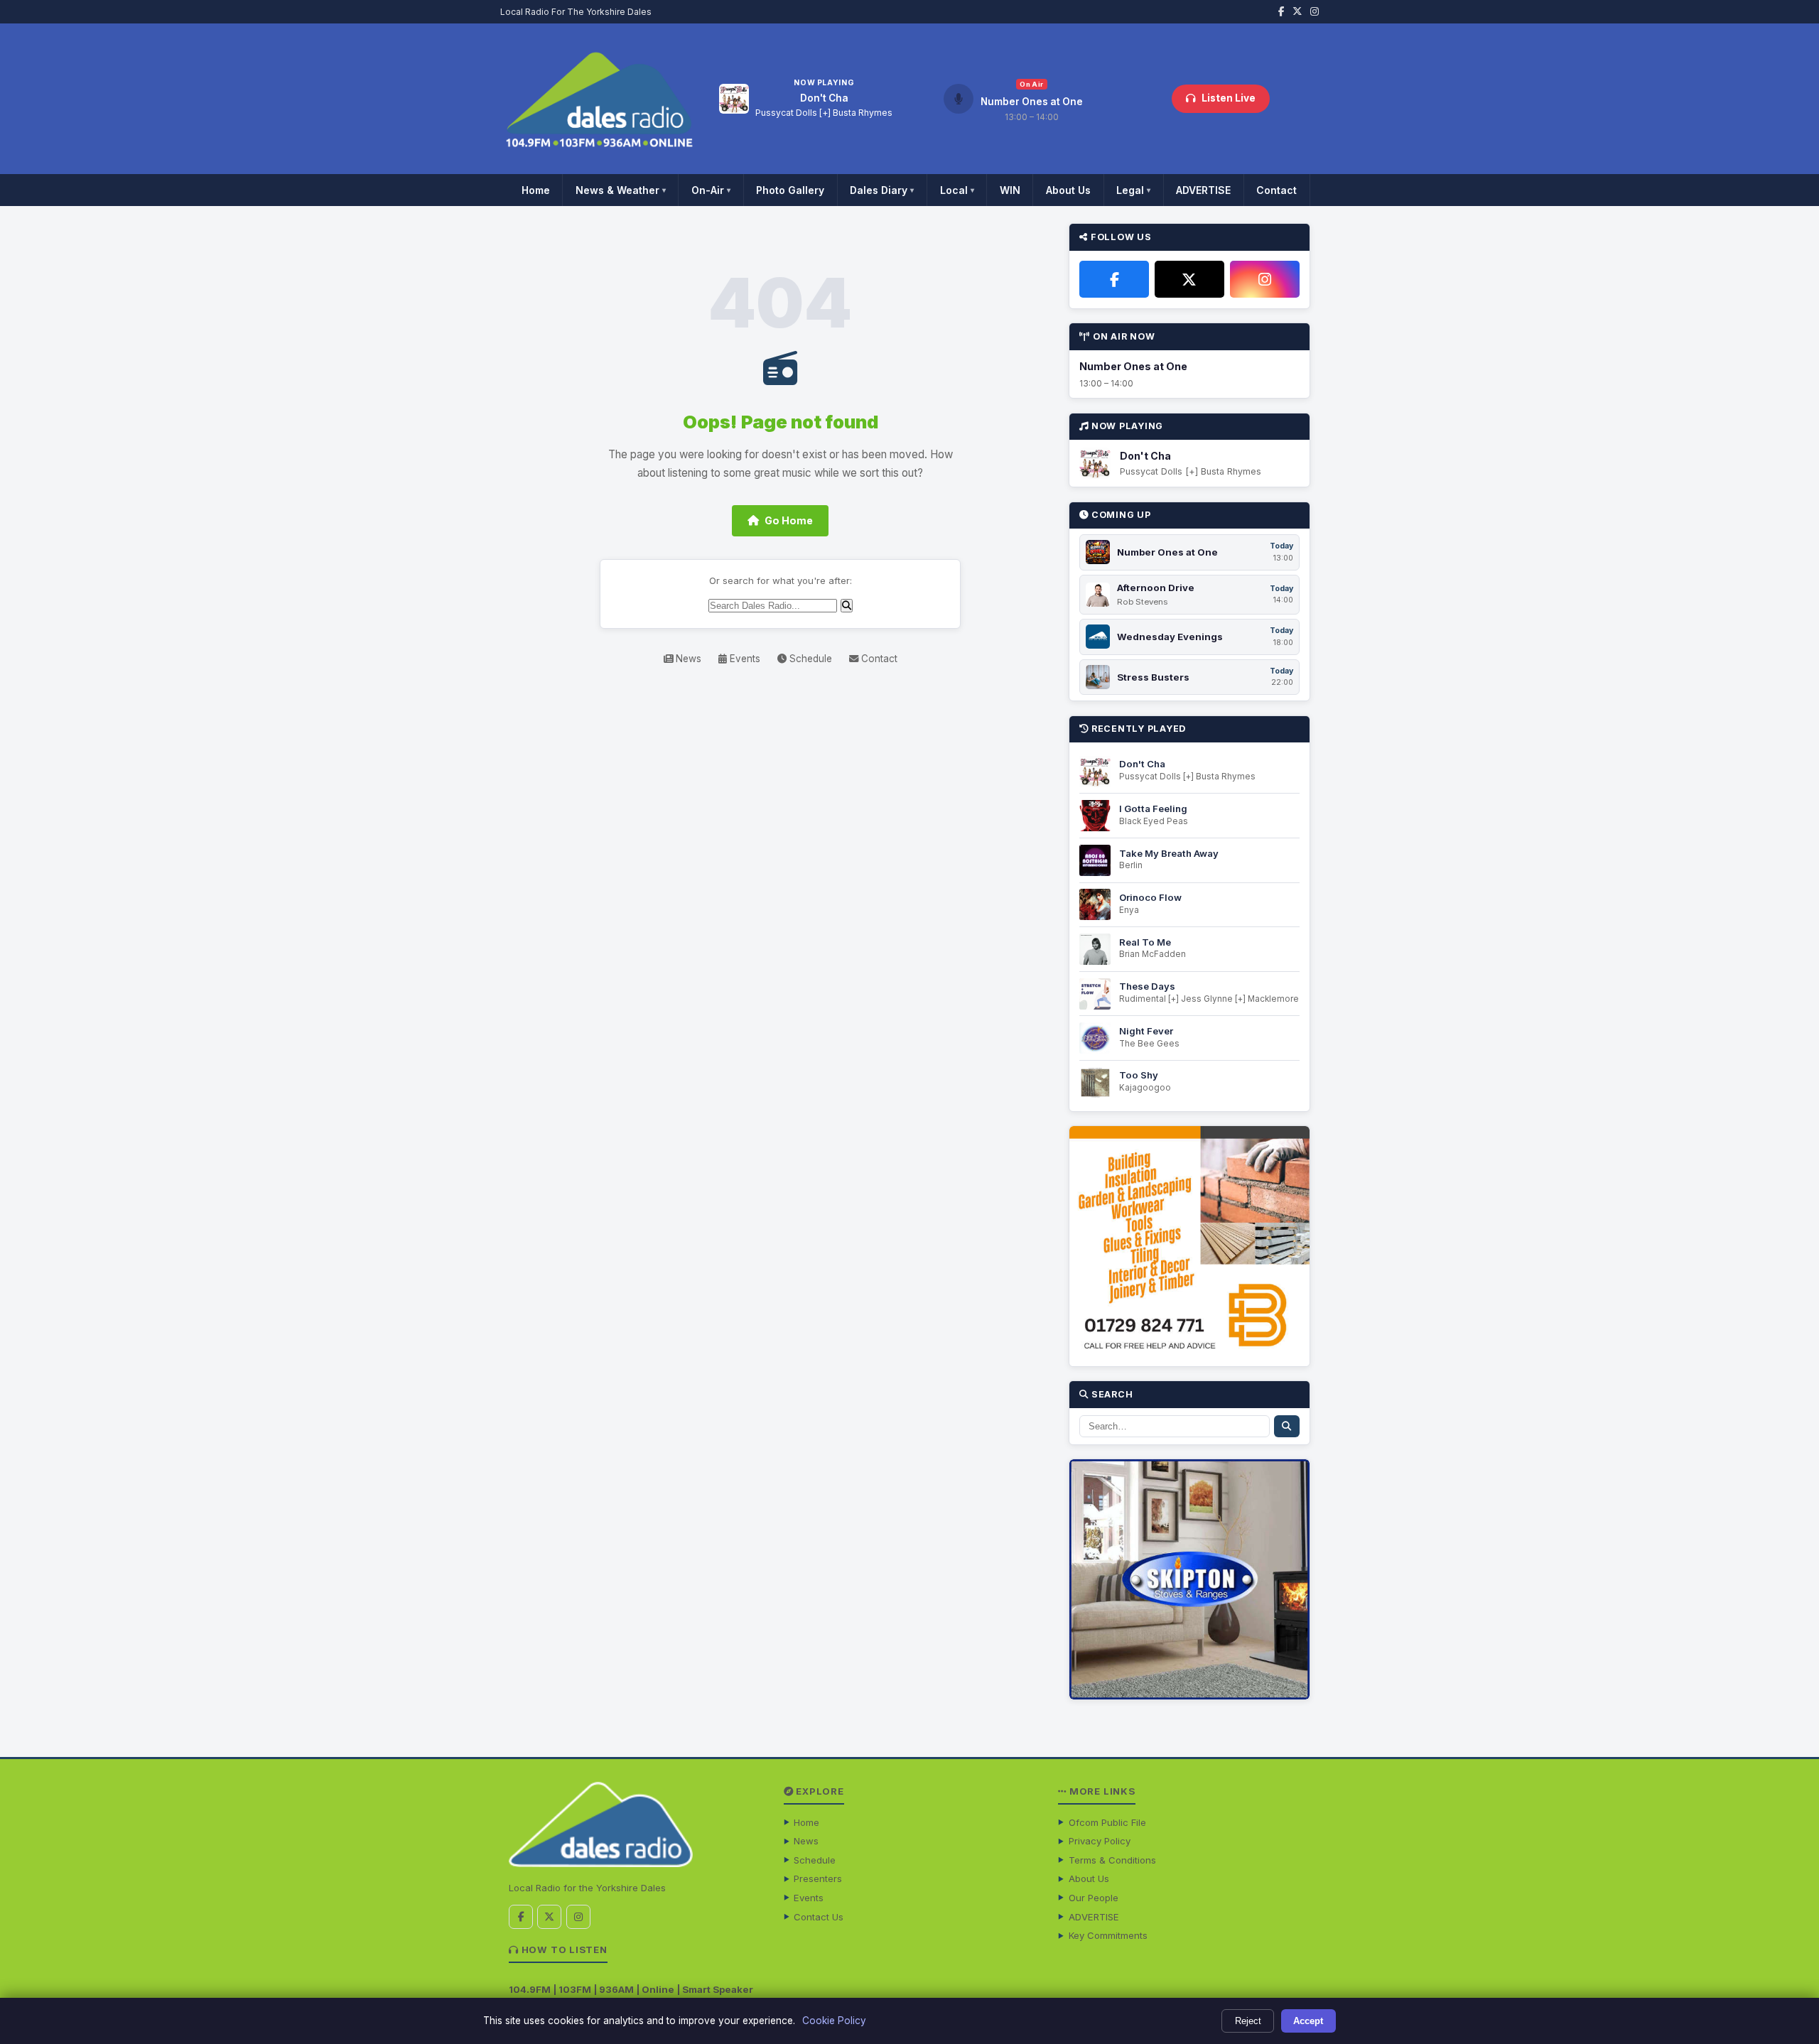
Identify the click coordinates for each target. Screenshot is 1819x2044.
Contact (1276, 190)
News (687, 659)
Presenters (818, 1878)
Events (744, 659)
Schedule (809, 659)
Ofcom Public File (1107, 1822)
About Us (1068, 190)
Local (957, 190)
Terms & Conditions (1112, 1860)
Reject (1248, 2021)
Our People (1094, 1898)
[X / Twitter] (1189, 279)
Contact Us (819, 1917)
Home (536, 190)
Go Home (789, 520)
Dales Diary (882, 190)
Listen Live (1229, 98)
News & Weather (621, 190)
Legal (1133, 190)
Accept (1308, 2021)
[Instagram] (1265, 279)
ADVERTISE (1203, 190)
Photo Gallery (790, 190)
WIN (1010, 190)
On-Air (711, 190)
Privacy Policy (1100, 1841)
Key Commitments (1108, 1935)
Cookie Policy (834, 2021)
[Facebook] (1114, 279)
